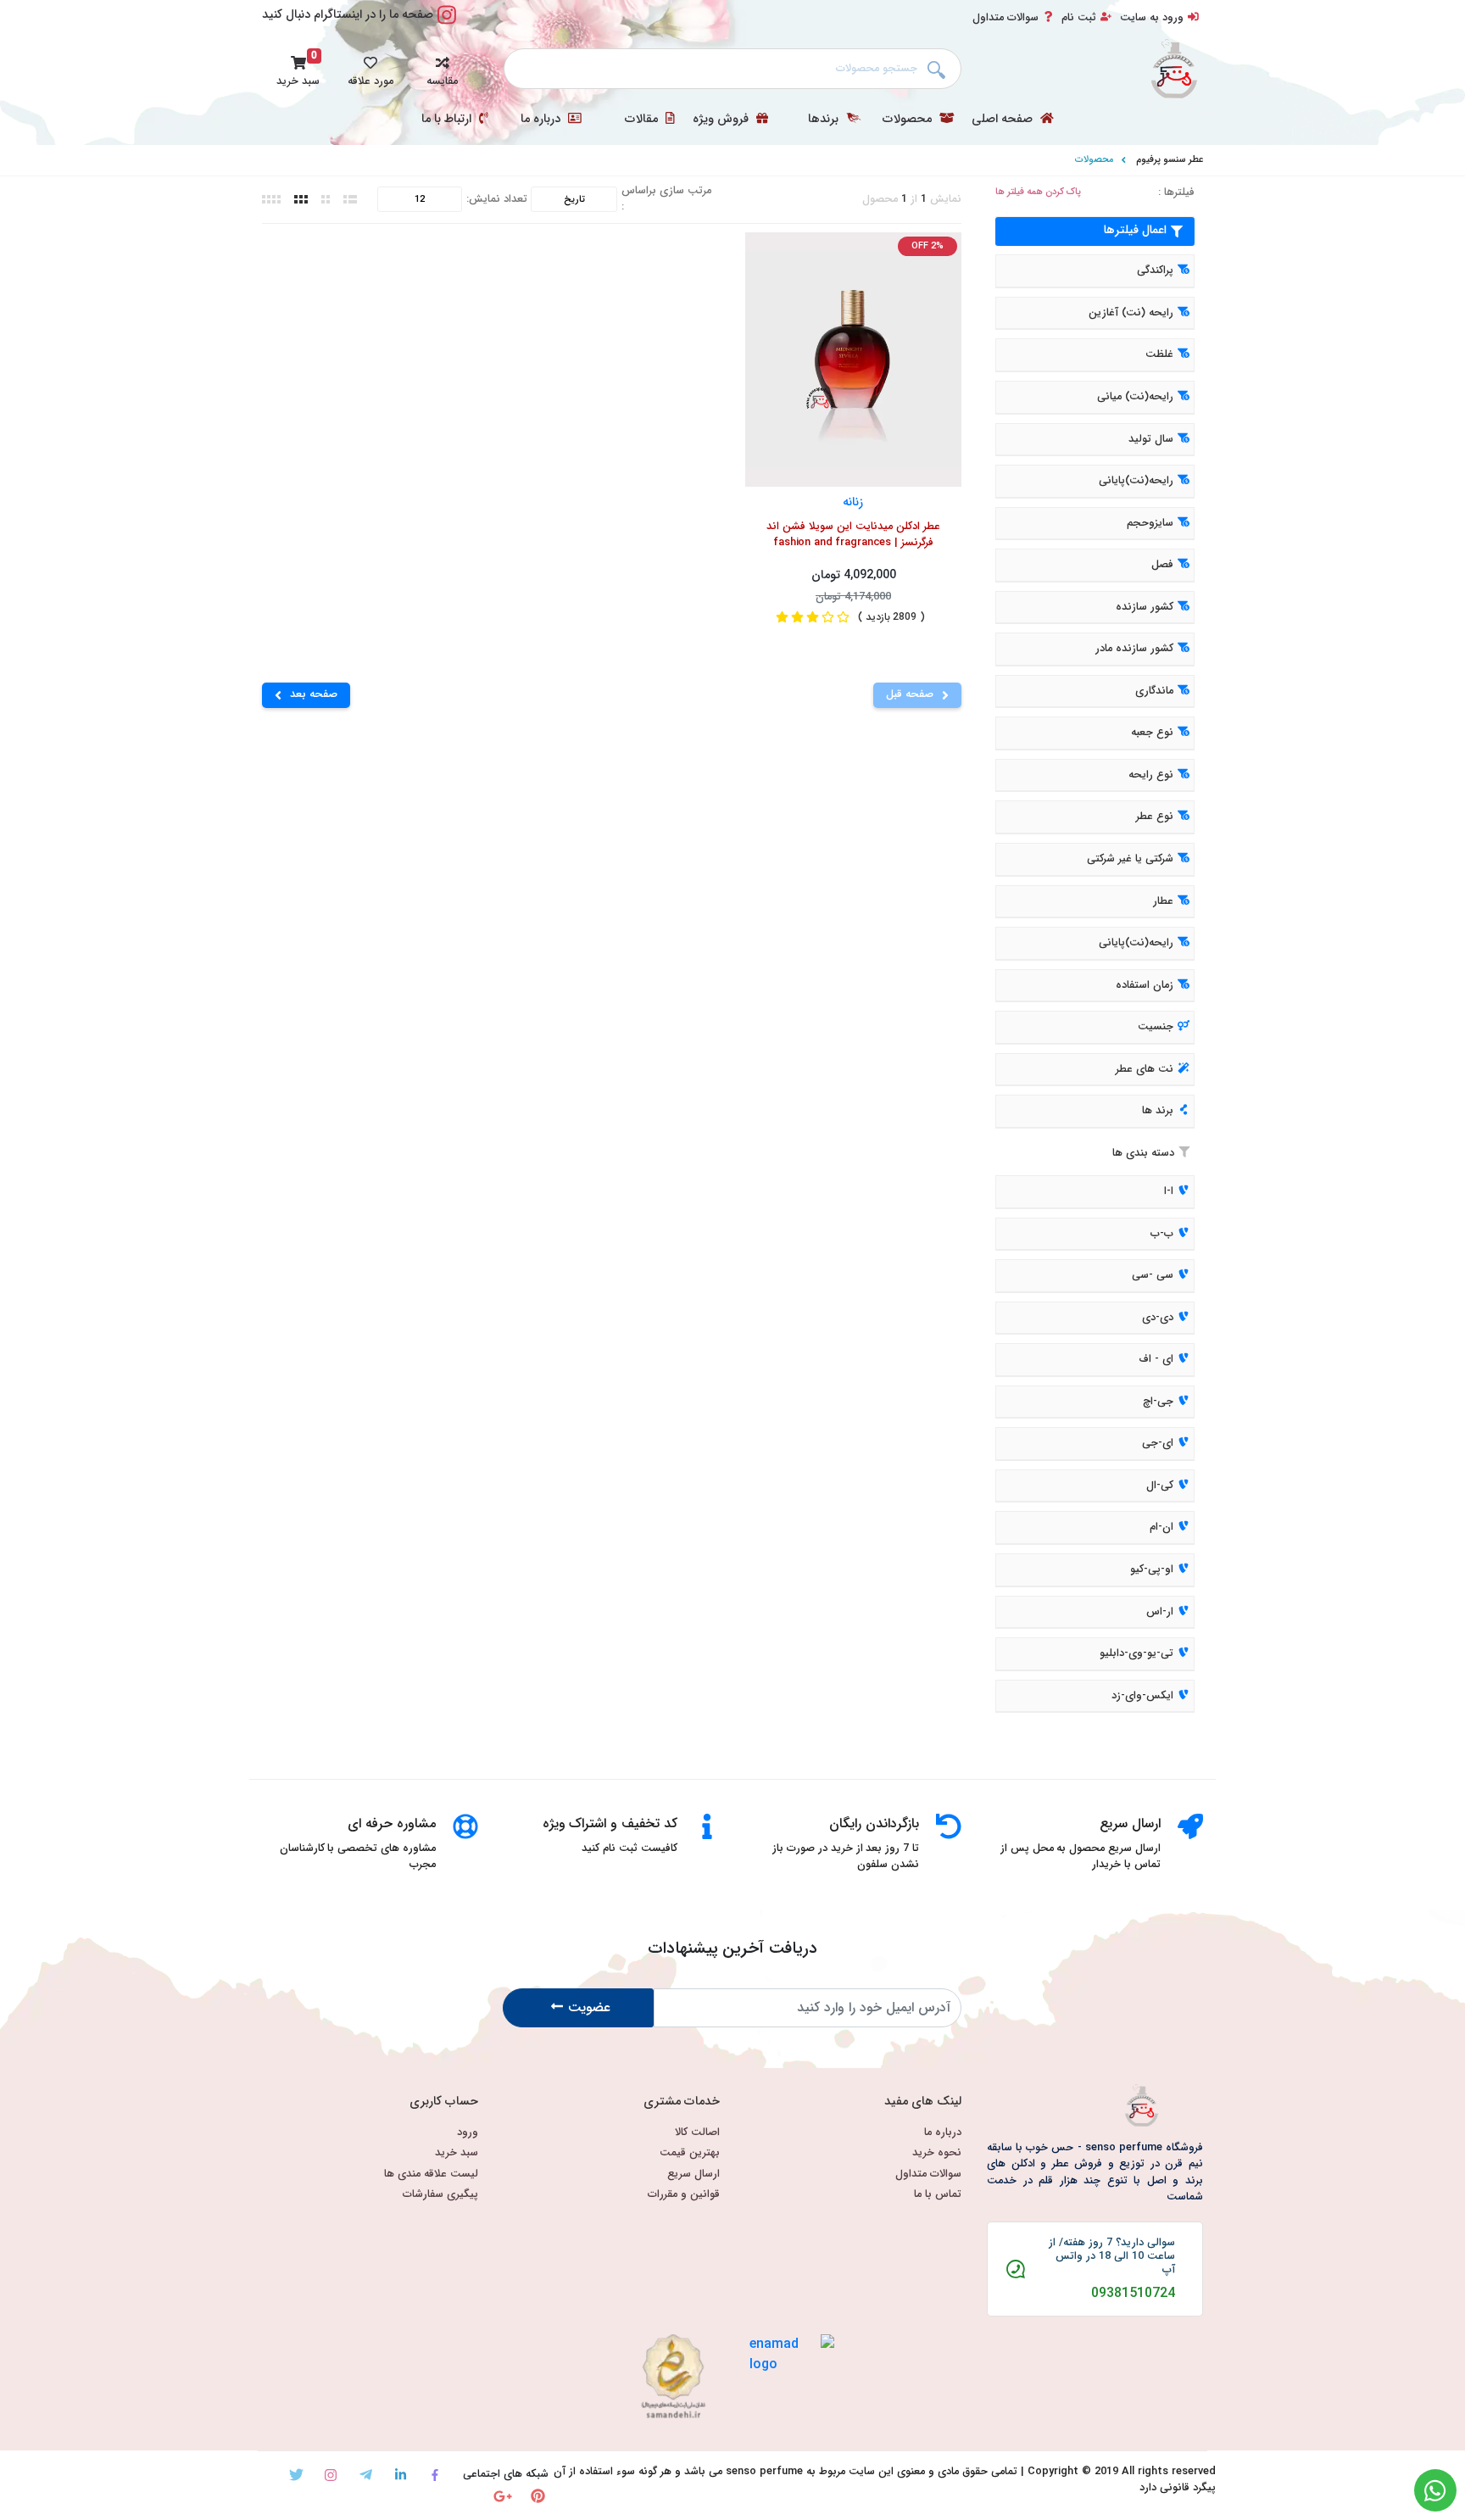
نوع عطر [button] (1155, 817)
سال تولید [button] (1151, 439)
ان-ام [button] (1161, 1528)
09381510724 (1133, 2294)
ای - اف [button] (1156, 1359)
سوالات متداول (1005, 18)
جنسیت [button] (1156, 1027)
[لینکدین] (401, 2475)
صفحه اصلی (1004, 120)
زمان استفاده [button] (1145, 985)
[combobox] (732, 69)
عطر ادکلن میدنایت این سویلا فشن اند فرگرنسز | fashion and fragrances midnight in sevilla (853, 536)
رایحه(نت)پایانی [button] (1136, 481)
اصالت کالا (697, 2133)
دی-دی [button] (1158, 1318)
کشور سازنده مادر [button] (1134, 650)
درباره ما (542, 120)
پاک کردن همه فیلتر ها (1038, 192)
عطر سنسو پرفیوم (1170, 159)
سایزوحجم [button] (1150, 523)
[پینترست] (538, 2496)
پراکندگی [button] (1155, 271)
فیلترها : (1176, 193)
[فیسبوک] (435, 2475)
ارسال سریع (694, 2174)
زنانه (854, 502)
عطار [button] (1163, 901)
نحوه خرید (937, 2153)
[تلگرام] (366, 2475)
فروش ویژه (722, 120)
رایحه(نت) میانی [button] (1135, 397)
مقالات (643, 120)
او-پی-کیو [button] (1152, 1569)
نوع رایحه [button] (1151, 775)
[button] (442, 69)
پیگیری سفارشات (440, 2195)
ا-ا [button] (1169, 1191)
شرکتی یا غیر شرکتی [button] (1130, 859)
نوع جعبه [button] (1152, 733)
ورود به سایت (1152, 18)
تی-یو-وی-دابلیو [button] (1136, 1653)
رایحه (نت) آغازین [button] (1131, 313)
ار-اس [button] (1160, 1612)
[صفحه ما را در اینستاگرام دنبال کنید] (447, 24)
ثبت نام (1079, 18)
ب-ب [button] (1162, 1234)
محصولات (909, 120)
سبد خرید (457, 2153)
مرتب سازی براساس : (666, 199)
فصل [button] (1162, 565)
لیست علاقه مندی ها (431, 2174)
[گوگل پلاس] (503, 2496)
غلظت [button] (1159, 355)
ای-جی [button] (1158, 1444)
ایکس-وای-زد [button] (1142, 1696)
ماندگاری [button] (1154, 691)
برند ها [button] (1158, 1112)
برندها (825, 120)
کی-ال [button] (1160, 1486)
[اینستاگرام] (331, 2475)
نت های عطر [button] (1145, 1069)
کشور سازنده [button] (1145, 607)
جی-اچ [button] (1158, 1402)
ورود (468, 2133)
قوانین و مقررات (684, 2195)
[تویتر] (296, 2475)
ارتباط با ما (448, 120)
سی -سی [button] (1153, 1275)
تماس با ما (938, 2195)
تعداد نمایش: (497, 200)
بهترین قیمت (690, 2153)
